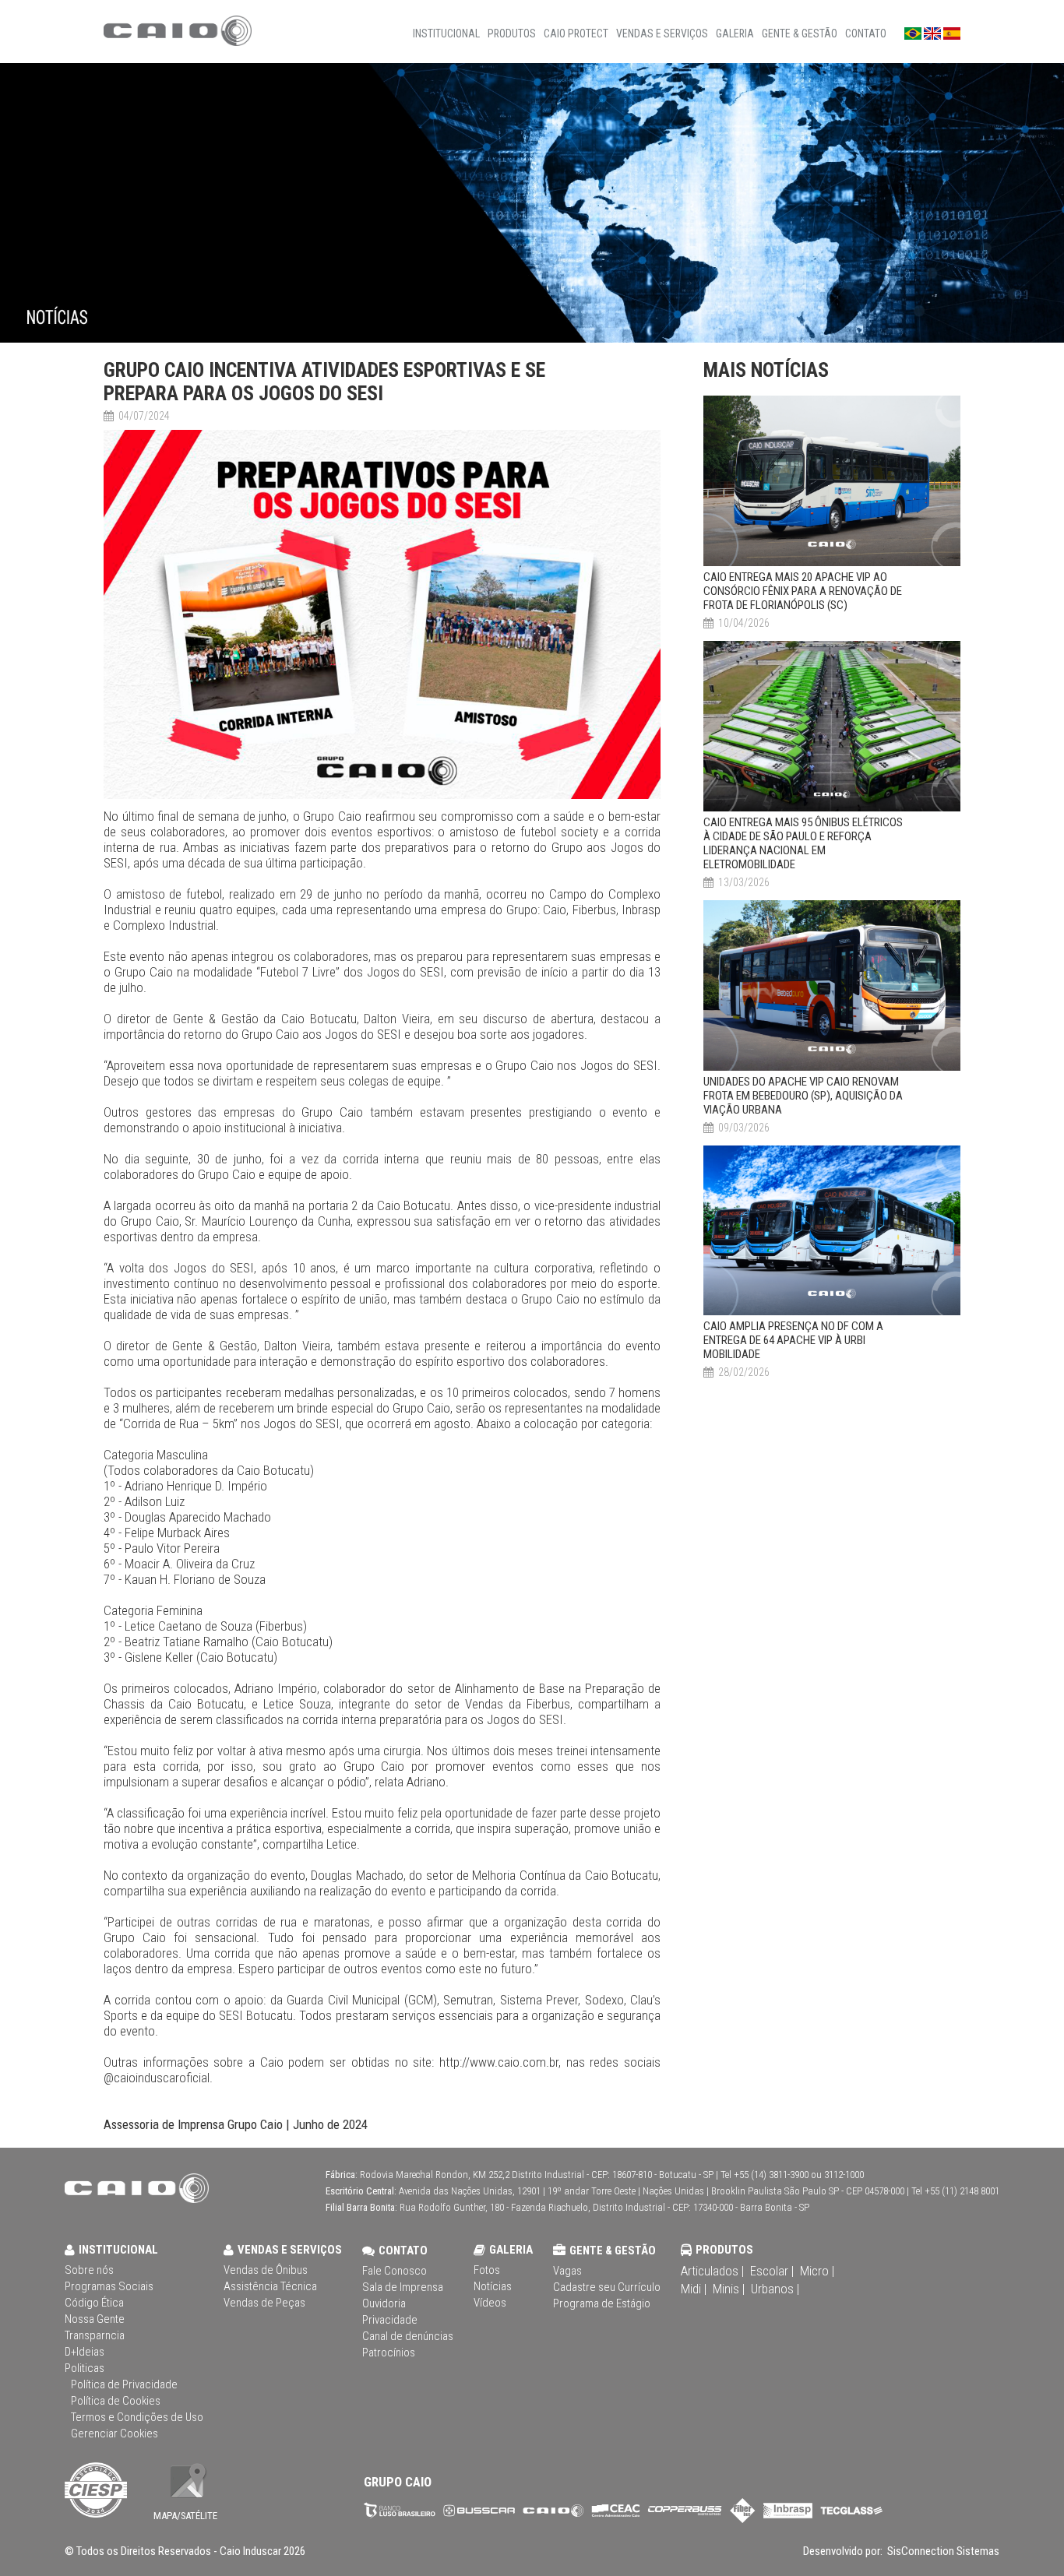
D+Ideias (85, 2352)
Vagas (567, 2271)
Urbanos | (775, 2289)
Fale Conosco (395, 2271)
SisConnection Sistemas (942, 2551)
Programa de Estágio (602, 2303)
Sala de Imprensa (403, 2287)
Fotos (487, 2270)
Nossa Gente (95, 2319)
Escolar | (772, 2271)
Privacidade (390, 2320)
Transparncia (95, 2335)
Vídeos (490, 2303)
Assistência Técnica (270, 2286)
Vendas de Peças (264, 2303)
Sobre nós (89, 2270)
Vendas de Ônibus (266, 2270)
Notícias (493, 2286)
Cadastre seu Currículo (607, 2287)
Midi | (694, 2289)
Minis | (729, 2289)
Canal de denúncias (408, 2336)
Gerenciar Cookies (115, 2433)
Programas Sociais (109, 2286)
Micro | (817, 2271)
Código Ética (94, 2303)
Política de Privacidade (124, 2384)
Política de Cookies (116, 2401)
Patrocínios (389, 2353)
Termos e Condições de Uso (137, 2417)
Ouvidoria (384, 2303)
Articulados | (712, 2271)
